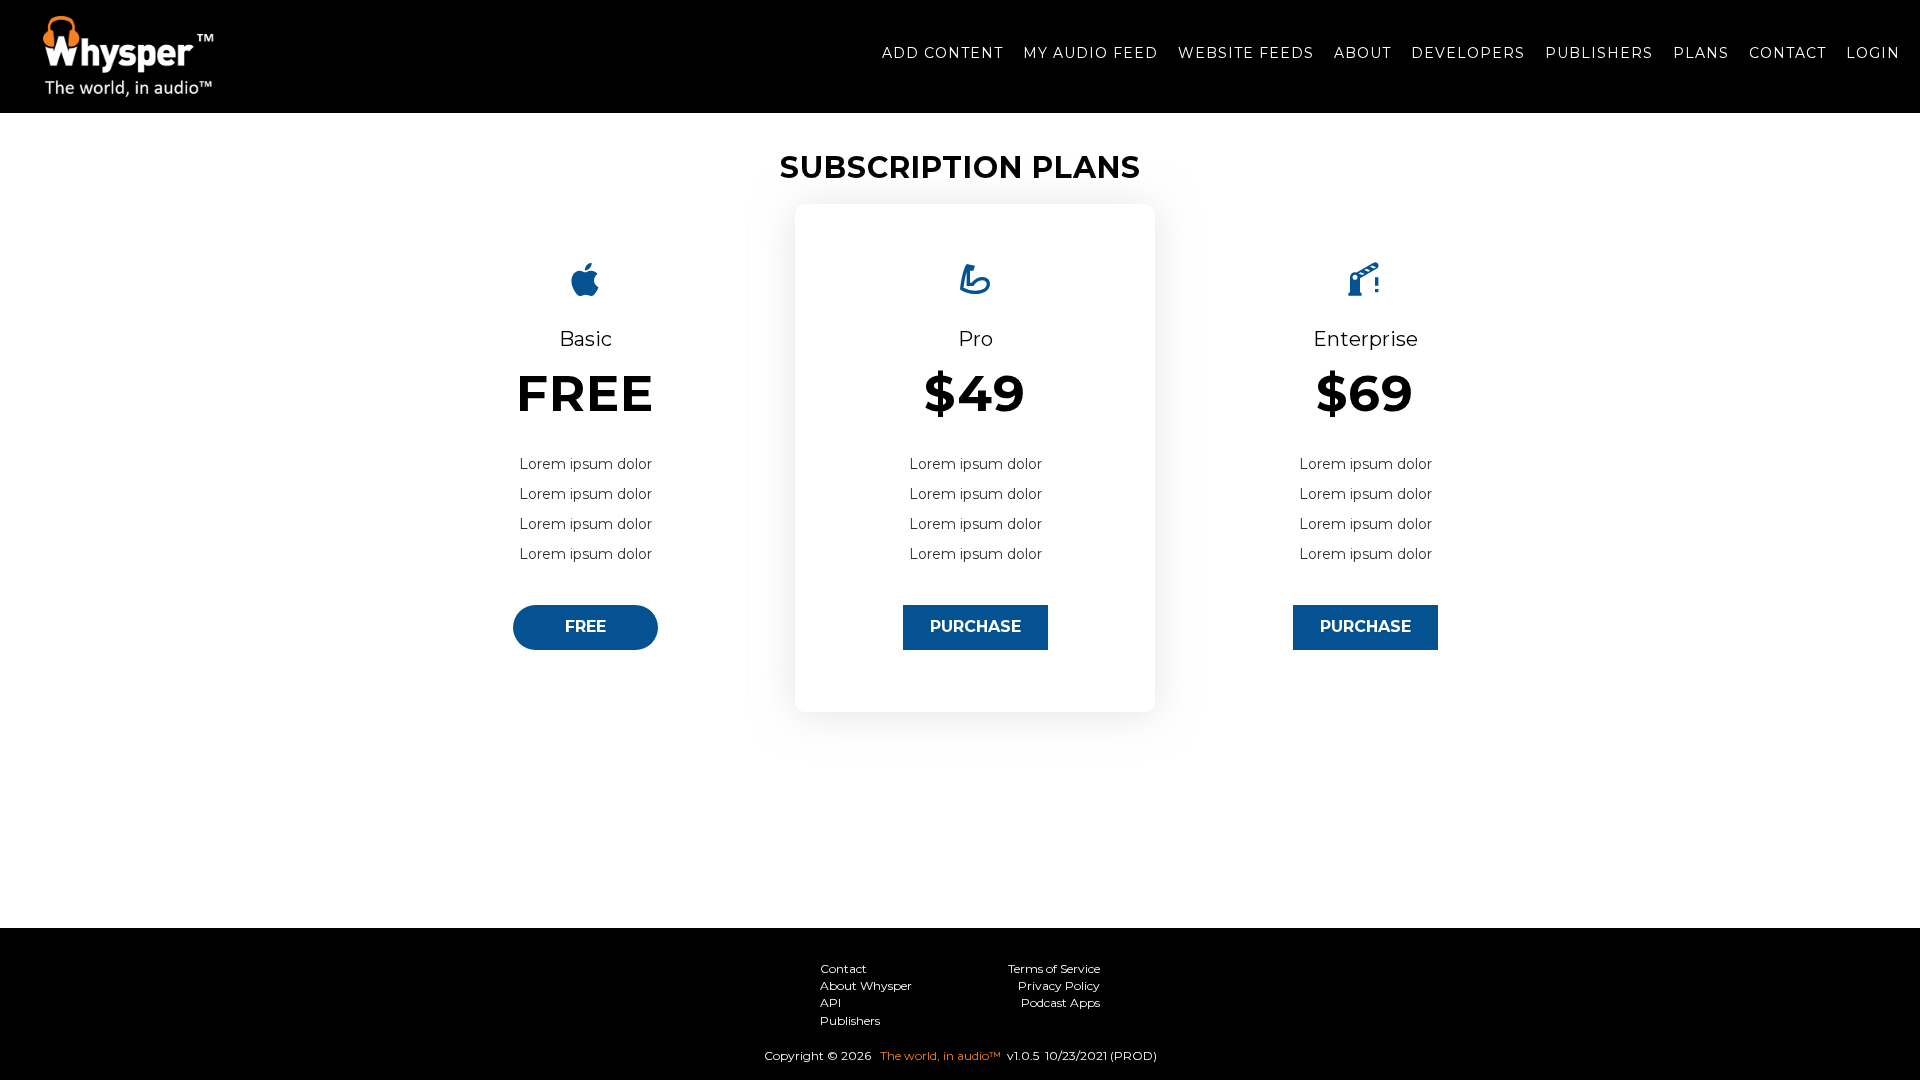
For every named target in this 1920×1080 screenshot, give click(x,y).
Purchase (975, 626)
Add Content (942, 53)
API (830, 1002)
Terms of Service (1054, 968)
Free (585, 626)
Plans (1701, 53)
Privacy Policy (1059, 985)
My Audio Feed (1090, 53)
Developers (1468, 53)
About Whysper (866, 985)
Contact (1787, 53)
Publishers (1599, 53)
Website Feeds (1246, 53)
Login (1873, 53)
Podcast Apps (1060, 1002)
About (1362, 53)
